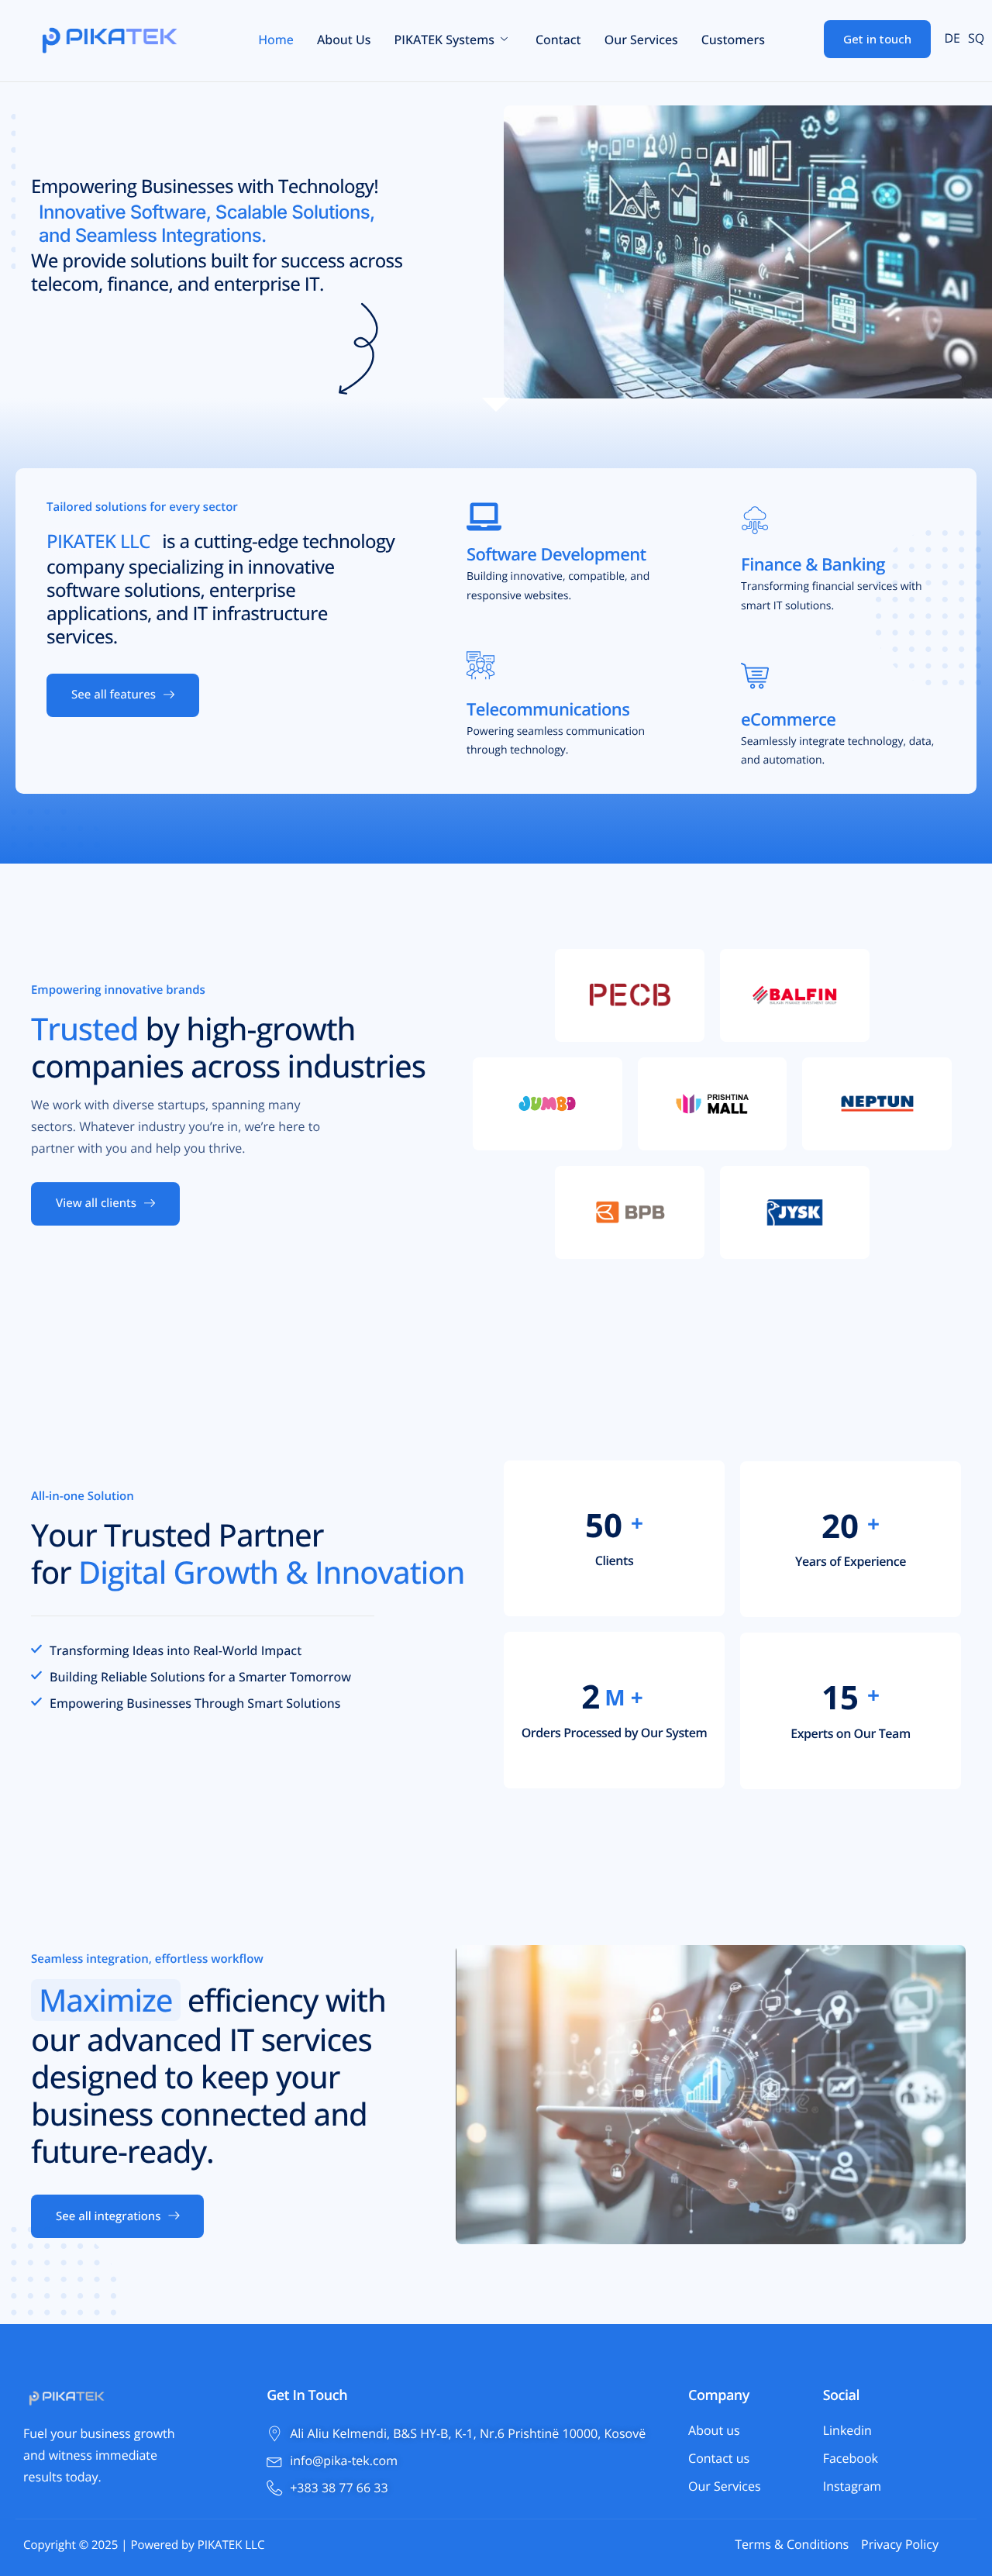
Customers (733, 40)
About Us (344, 40)
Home (276, 40)
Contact (558, 40)
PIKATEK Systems (444, 40)
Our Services (641, 40)
